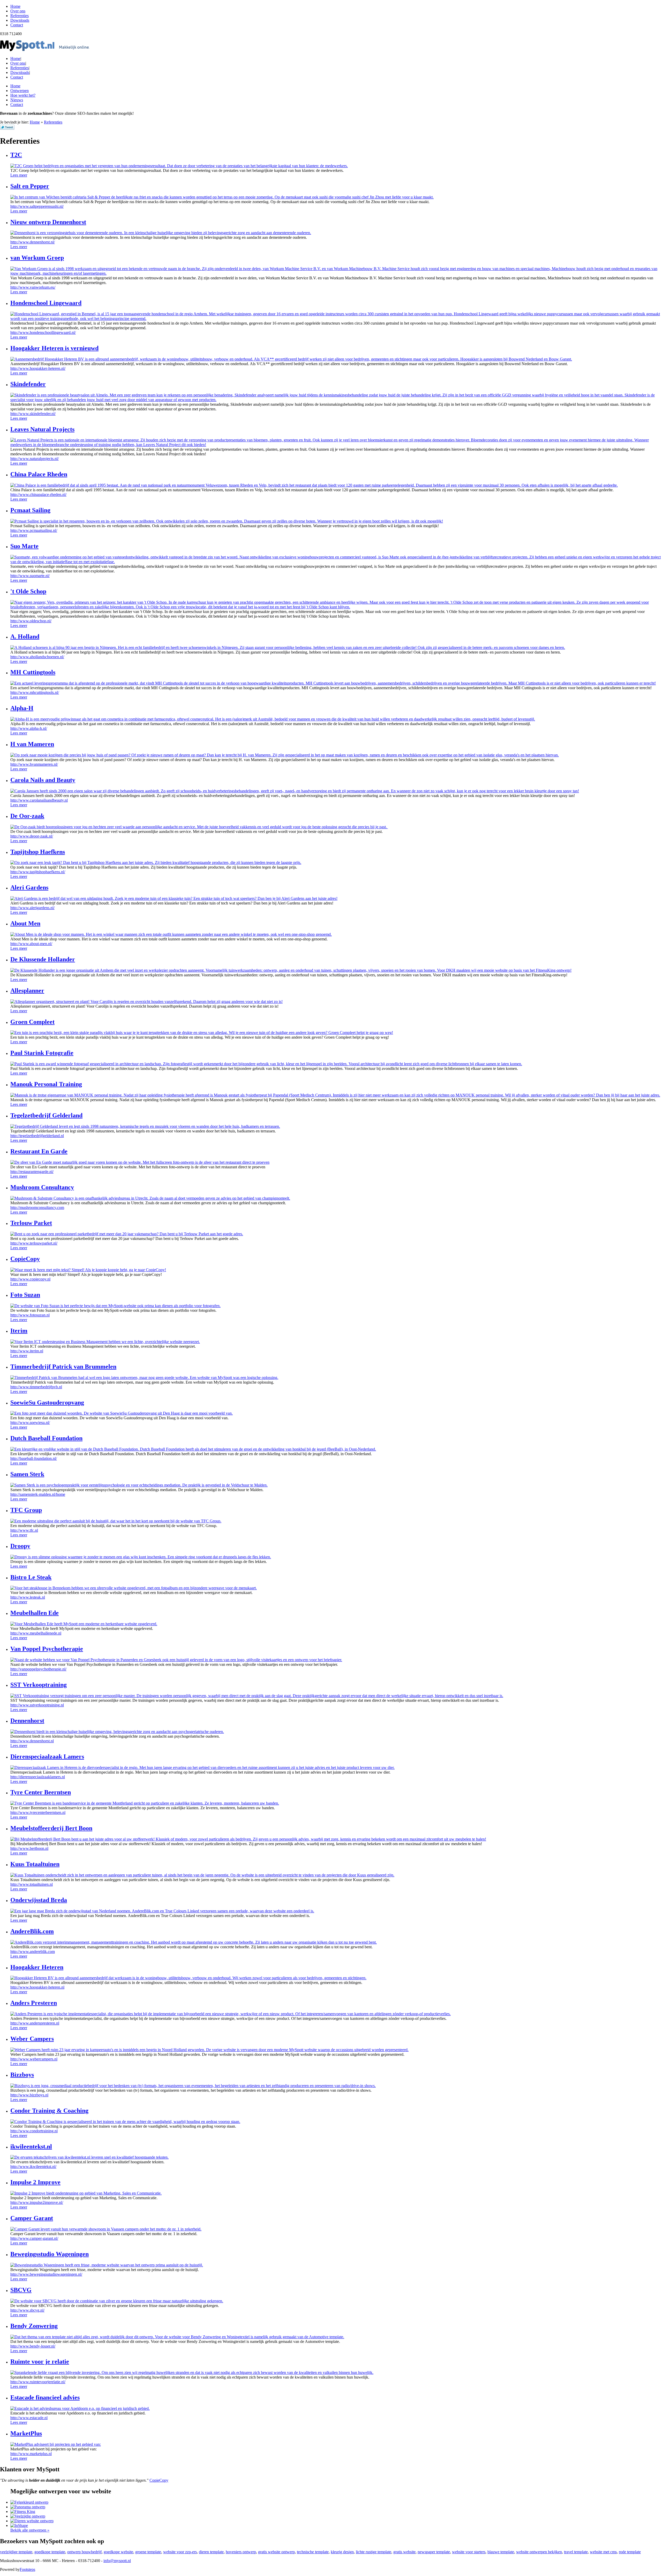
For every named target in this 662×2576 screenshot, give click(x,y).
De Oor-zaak (27, 816)
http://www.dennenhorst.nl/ (33, 242)
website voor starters (469, 2552)
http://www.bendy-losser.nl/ (33, 2346)
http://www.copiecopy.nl (30, 1279)
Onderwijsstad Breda (39, 1900)
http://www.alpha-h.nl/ (29, 728)
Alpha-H (22, 708)
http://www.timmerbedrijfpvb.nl (36, 1387)
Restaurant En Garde (39, 1151)
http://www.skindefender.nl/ (33, 414)
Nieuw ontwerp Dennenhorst (48, 222)
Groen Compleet (32, 1022)
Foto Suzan (25, 1295)
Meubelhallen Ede (35, 1613)
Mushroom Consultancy (42, 1187)
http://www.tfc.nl (24, 1530)
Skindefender (28, 384)
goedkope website (118, 2552)
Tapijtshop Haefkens (38, 852)
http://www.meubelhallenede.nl (36, 1633)
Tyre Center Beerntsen (41, 1792)
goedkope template (50, 2552)
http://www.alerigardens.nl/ (32, 908)
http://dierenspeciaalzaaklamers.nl (38, 1777)
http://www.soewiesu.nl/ (30, 1423)
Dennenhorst (27, 1721)
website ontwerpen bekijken (539, 2552)
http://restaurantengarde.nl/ (32, 1172)
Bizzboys (22, 2075)
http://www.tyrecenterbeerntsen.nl (38, 1812)
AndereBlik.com (32, 1931)
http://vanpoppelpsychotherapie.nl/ (38, 1669)
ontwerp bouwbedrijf (84, 2552)
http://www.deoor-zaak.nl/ (32, 836)
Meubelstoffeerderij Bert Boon (51, 1828)
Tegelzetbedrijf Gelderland (46, 1115)
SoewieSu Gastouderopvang (47, 1402)
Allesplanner (27, 991)
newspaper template (434, 2552)
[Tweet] (7, 128)
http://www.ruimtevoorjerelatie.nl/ (38, 2382)
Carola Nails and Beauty (43, 780)
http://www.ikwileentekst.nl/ (33, 2167)
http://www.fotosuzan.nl (30, 1315)
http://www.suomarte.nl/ (30, 576)
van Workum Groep (37, 258)
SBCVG (21, 2290)
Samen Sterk (27, 1474)
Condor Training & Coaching (49, 2111)
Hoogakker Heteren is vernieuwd (54, 348)
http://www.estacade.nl (29, 2418)
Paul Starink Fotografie (42, 1053)
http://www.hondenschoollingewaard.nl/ (43, 332)
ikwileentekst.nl (31, 2146)
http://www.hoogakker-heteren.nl (37, 1987)
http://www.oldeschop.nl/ (31, 621)
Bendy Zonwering (34, 2326)
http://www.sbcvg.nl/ (27, 2310)
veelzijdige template (16, 2552)
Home (15, 59)
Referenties (20, 68)
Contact (17, 77)
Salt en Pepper (30, 186)
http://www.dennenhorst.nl (32, 1741)
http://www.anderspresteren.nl (35, 2023)
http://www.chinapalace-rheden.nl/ (38, 495)
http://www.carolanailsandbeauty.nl (39, 800)
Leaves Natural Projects (42, 429)
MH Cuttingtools (33, 672)
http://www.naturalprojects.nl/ (35, 459)
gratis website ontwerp (276, 2552)
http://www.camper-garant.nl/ (34, 2238)
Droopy (20, 1546)
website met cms (603, 2552)
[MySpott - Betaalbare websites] (45, 50)
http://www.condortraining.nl (34, 2131)
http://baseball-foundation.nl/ (34, 1458)
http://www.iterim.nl (27, 1351)
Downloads (20, 72)
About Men (25, 923)
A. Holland (25, 637)
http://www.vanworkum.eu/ (33, 287)
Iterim (19, 1331)
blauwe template (501, 2552)
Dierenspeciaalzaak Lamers (47, 1757)
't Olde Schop (28, 591)
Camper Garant (32, 2218)
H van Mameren (32, 744)
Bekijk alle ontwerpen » (30, 2530)
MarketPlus (26, 2433)
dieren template (211, 2552)
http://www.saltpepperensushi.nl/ (37, 206)
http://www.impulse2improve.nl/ (37, 2202)
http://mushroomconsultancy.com (37, 1207)
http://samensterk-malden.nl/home (38, 1494)
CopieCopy (25, 1259)
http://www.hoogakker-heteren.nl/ (38, 368)
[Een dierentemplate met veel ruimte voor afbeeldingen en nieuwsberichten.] (32, 2521)
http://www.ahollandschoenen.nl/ (37, 657)
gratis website (404, 2552)
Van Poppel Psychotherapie (47, 1649)
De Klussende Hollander (43, 959)
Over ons (18, 63)
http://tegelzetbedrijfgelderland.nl (37, 1136)
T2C (16, 155)
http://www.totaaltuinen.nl (32, 1884)
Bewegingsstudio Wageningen (50, 2254)
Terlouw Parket (31, 1223)
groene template (148, 2552)
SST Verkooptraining (39, 1685)
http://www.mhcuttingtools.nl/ (35, 692)
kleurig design (342, 2552)
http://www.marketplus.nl (31, 2454)
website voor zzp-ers (180, 2552)
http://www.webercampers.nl (34, 2059)
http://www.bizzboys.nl (29, 2095)
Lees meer (19, 175)
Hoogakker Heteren (37, 1967)
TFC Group (26, 1510)
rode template (630, 2552)
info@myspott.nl (117, 2561)
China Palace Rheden (39, 474)
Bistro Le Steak (31, 1577)
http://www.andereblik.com (33, 1952)
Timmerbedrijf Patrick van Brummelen (63, 1367)
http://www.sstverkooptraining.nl (37, 1705)
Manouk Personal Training (46, 1084)
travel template (576, 2552)
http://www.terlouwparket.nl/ (34, 1243)
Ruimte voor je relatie (40, 2362)
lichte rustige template (374, 2552)
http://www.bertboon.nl (29, 1848)
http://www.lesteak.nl (28, 1597)
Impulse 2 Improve (35, 2182)
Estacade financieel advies (45, 2397)
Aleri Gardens (29, 887)
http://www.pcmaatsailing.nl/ (34, 530)
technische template (313, 2552)
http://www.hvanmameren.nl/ (34, 764)
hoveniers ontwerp (241, 2552)
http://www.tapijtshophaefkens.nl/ (38, 872)
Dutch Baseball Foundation (46, 1438)
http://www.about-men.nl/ (31, 944)
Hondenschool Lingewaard (46, 303)
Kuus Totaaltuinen (35, 1864)
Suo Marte (24, 546)
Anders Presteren (34, 2003)
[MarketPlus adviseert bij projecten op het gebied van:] (56, 2444)
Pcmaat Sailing (30, 510)
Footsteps (27, 2569)
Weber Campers (32, 2039)
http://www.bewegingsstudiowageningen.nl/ (46, 2274)
